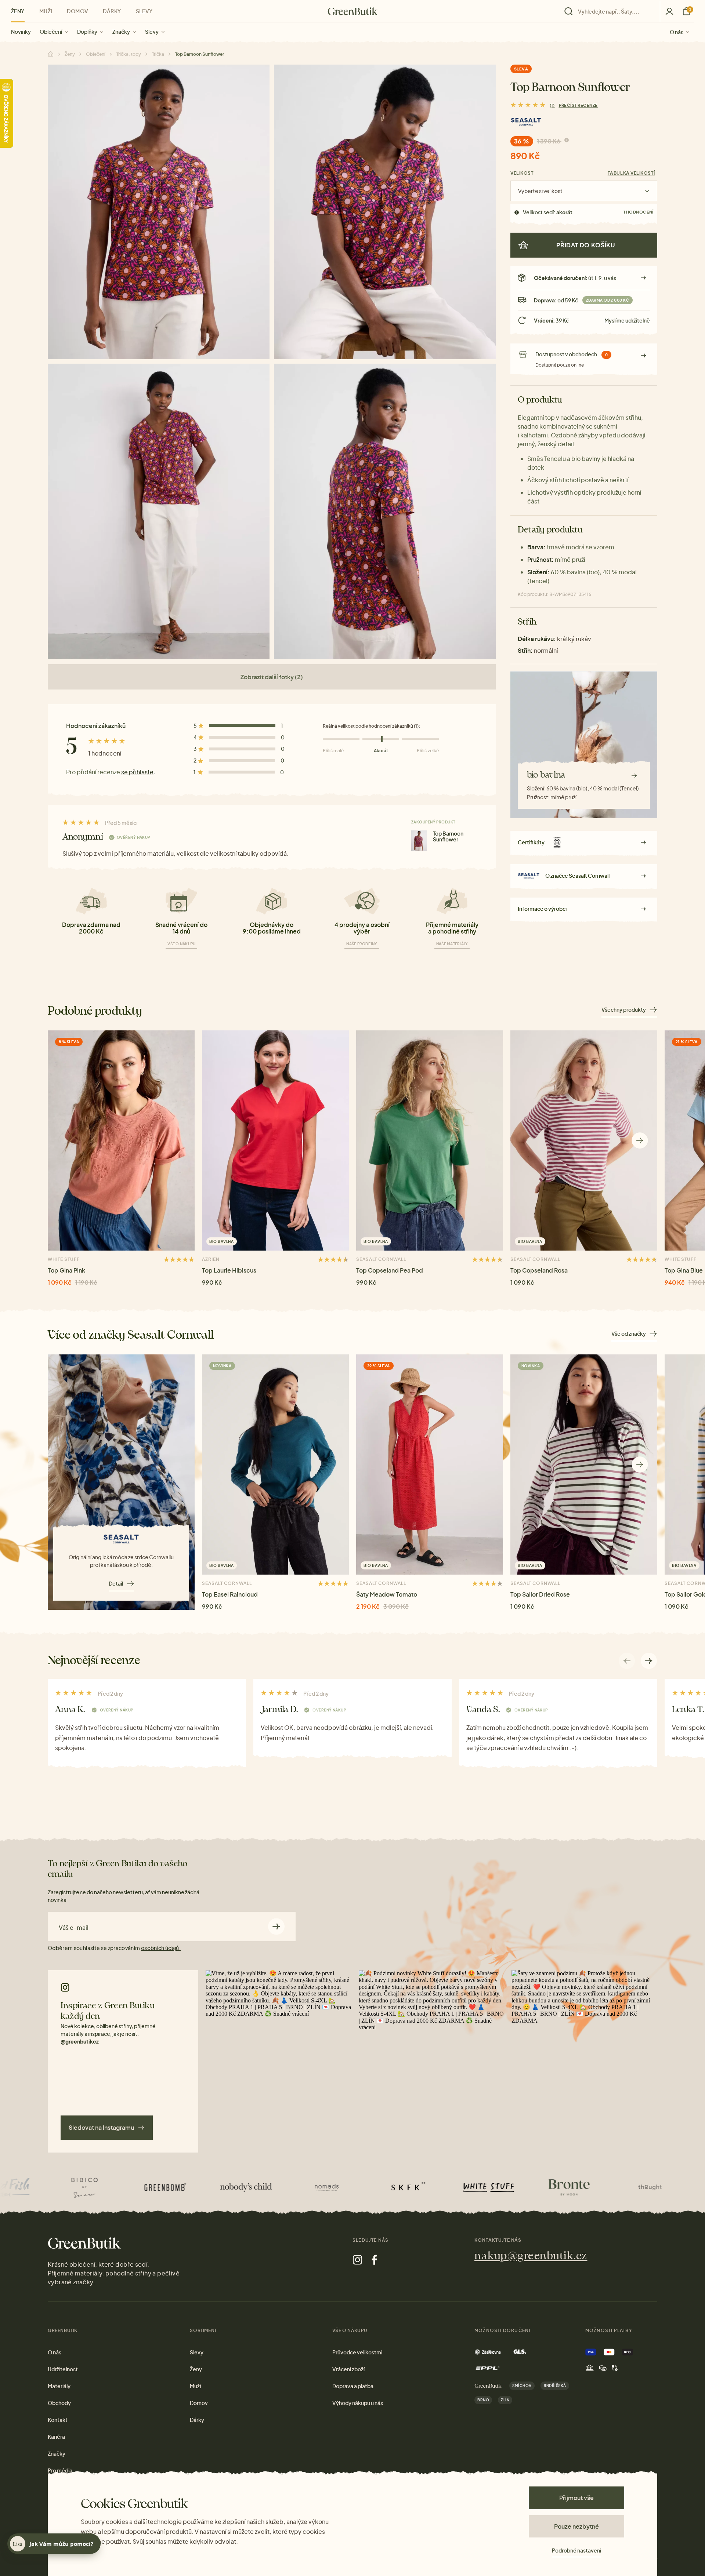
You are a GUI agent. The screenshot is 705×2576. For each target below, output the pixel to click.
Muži (46, 11)
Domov (77, 11)
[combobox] (614, 11)
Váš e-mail (74, 1928)
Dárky (112, 11)
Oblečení (51, 32)
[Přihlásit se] (669, 11)
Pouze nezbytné (576, 2526)
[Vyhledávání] (610, 11)
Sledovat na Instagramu (101, 2127)
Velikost (522, 173)
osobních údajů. (161, 1948)
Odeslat (276, 1926)
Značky (121, 32)
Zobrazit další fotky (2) (272, 677)
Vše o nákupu (181, 944)
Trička (158, 54)
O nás (677, 32)
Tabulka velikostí (631, 173)
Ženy (18, 11)
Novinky (21, 32)
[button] (640, 1140)
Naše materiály (452, 944)
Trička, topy (129, 54)
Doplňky (87, 32)
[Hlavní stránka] (353, 11)
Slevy (152, 32)
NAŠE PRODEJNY (362, 944)
